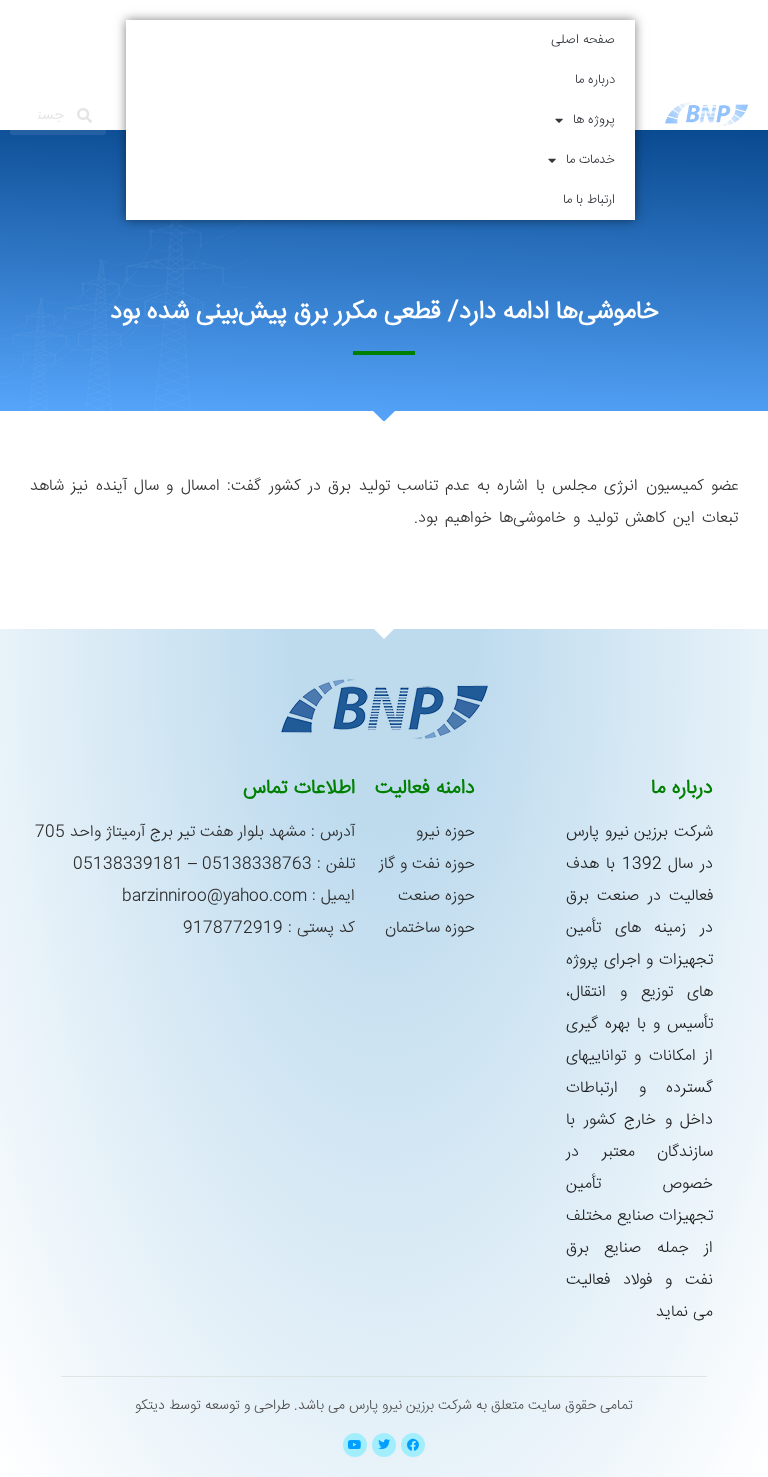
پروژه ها (594, 120)
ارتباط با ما (589, 200)
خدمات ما (590, 160)
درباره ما (595, 80)
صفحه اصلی (583, 40)
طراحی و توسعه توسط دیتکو (212, 1406)
